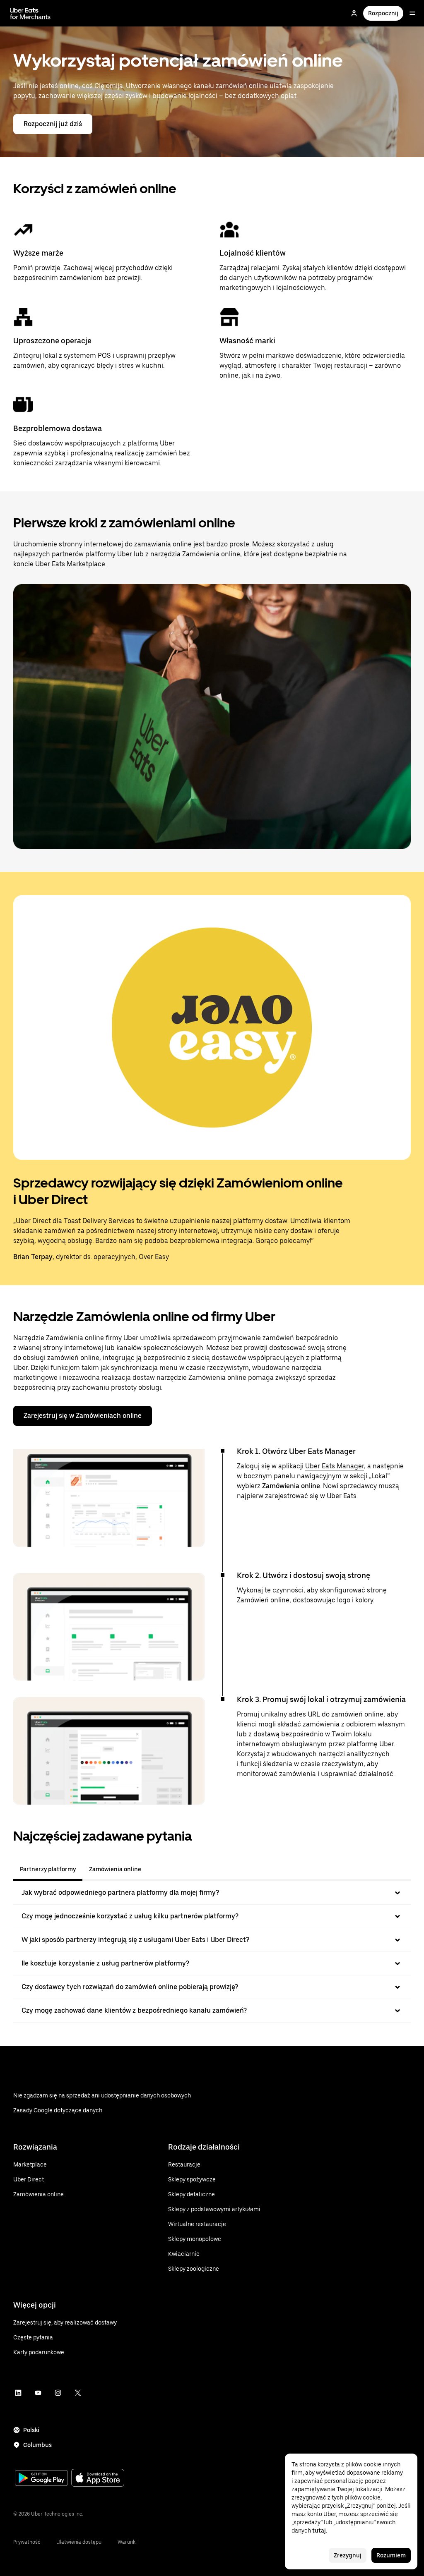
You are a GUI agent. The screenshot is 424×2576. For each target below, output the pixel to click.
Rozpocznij (383, 13)
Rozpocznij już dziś (53, 124)
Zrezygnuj (348, 2555)
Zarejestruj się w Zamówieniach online (83, 1416)
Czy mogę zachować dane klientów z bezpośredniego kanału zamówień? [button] (134, 2010)
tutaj (319, 2531)
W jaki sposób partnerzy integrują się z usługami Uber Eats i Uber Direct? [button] (135, 1940)
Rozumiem (391, 2555)
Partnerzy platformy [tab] (48, 1869)
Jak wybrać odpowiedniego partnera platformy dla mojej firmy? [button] (120, 1892)
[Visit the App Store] (98, 2479)
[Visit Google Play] (41, 2479)
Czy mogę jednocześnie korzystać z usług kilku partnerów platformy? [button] (130, 1916)
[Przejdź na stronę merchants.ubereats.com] (30, 13)
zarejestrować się (292, 1496)
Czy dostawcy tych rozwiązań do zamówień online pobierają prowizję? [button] (130, 1987)
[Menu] (412, 13)
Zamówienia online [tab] (115, 1869)
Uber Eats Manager (335, 1466)
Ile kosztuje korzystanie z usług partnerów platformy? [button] (105, 1963)
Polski (31, 2430)
